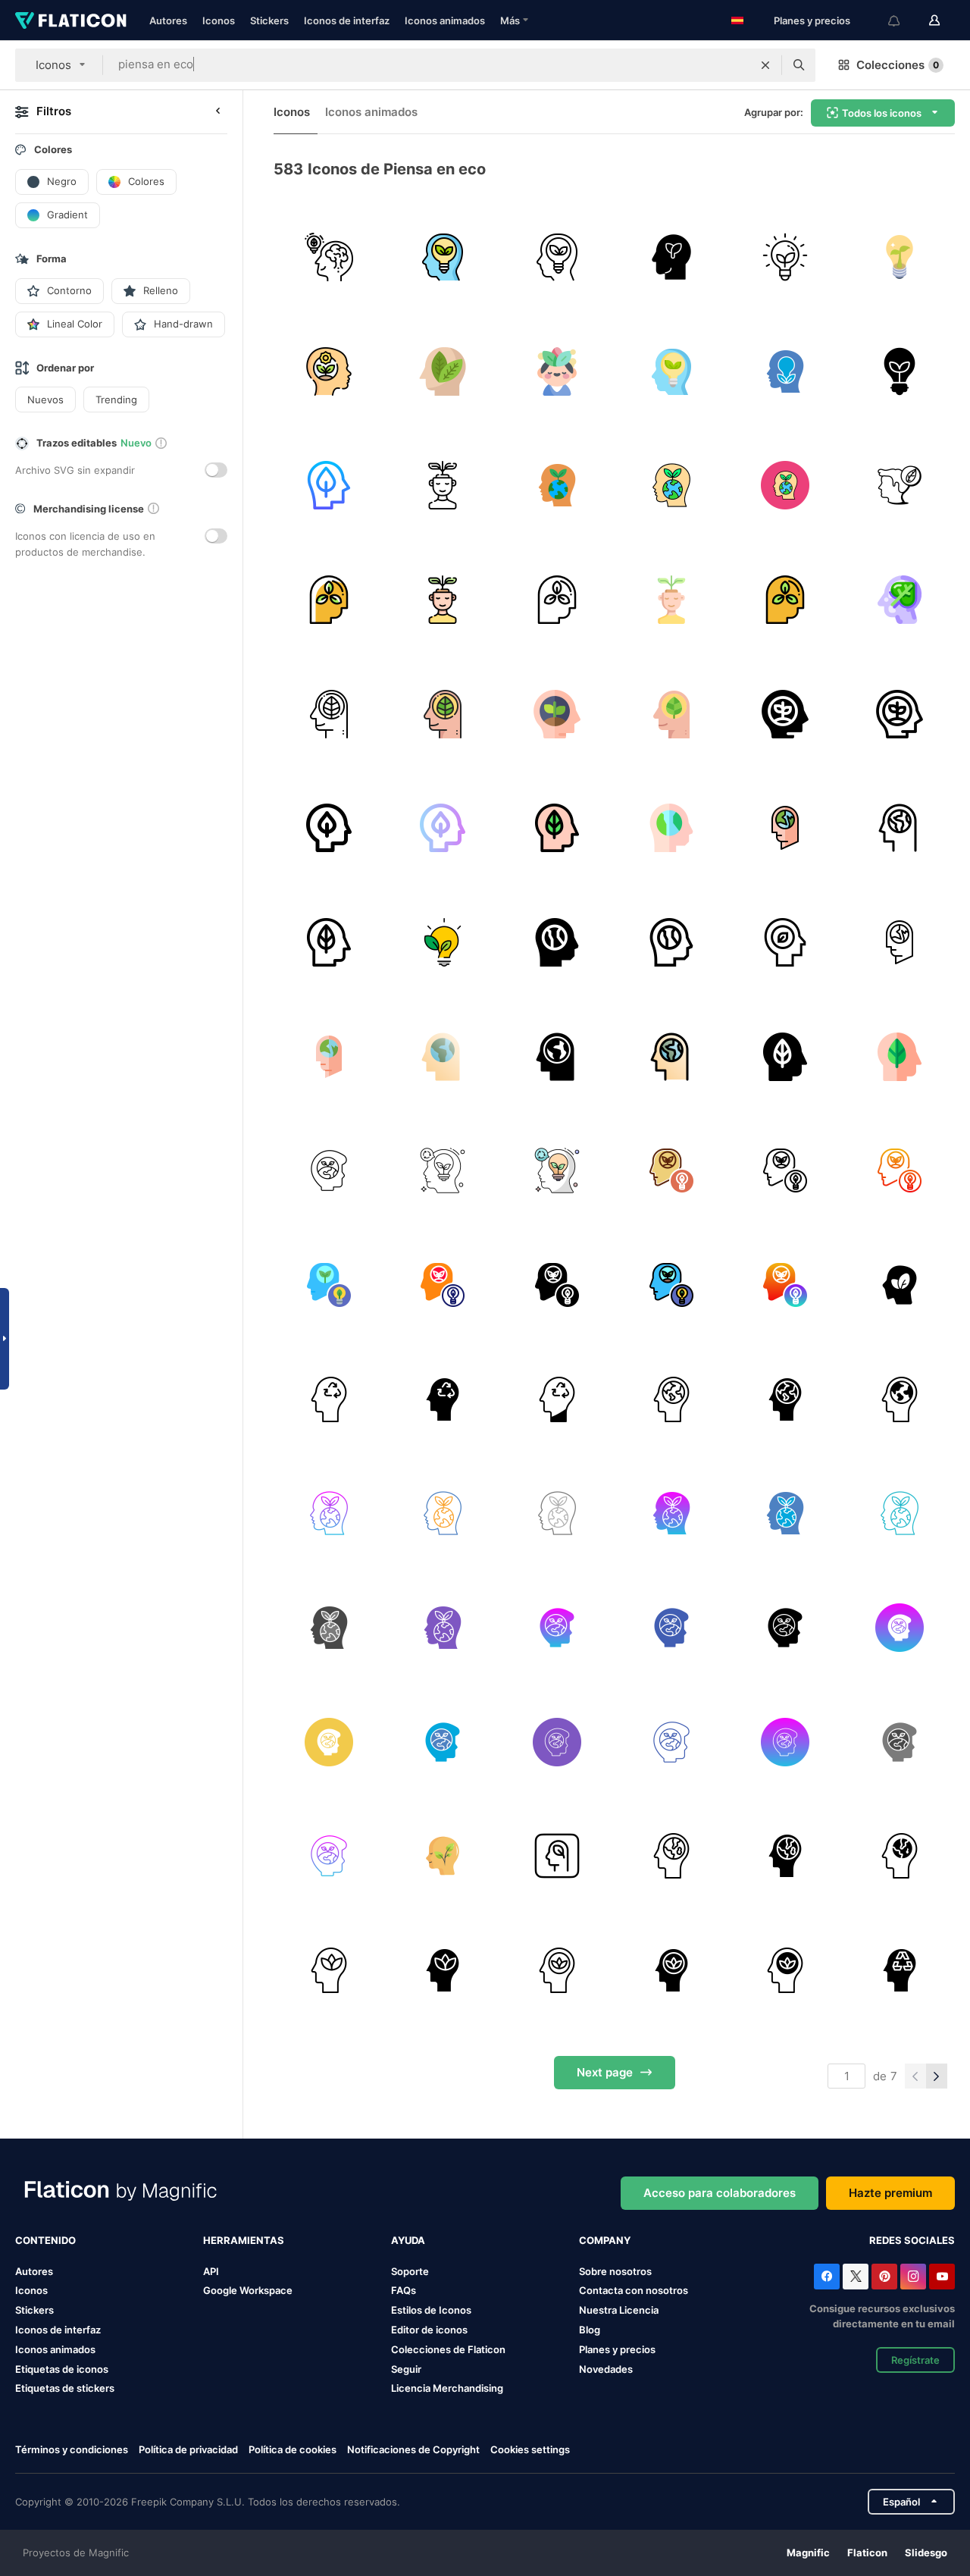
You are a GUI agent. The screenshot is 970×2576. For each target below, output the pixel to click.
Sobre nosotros (615, 2271)
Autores (168, 20)
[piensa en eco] (443, 485)
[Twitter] (856, 2277)
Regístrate (915, 2360)
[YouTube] (942, 2277)
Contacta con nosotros (634, 2290)
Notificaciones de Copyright (413, 2449)
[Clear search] (765, 65)
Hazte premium (890, 2193)
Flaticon (867, 2552)
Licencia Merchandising (447, 2388)
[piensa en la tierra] (671, 1399)
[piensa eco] (557, 371)
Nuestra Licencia (619, 2310)
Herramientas (244, 2240)
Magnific (808, 2552)
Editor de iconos (429, 2330)
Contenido (45, 2240)
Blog (590, 2330)
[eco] (786, 257)
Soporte (410, 2271)
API (211, 2271)
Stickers (269, 20)
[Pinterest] (884, 2277)
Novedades (606, 2369)
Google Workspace (248, 2290)
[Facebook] (827, 2277)
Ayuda (408, 2240)
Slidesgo (926, 2552)
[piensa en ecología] (329, 1170)
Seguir (406, 2369)
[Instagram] (913, 2277)
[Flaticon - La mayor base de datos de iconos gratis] (71, 20)
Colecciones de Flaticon (448, 2349)
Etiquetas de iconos (62, 2369)
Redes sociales (912, 2240)
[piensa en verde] (900, 1285)
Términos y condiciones (72, 2449)
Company (605, 2240)
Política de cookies (293, 2449)
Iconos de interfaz (347, 20)
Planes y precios (812, 20)
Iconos (219, 20)
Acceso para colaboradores (720, 2193)
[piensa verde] (329, 257)
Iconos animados (445, 20)
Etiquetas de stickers (65, 2388)
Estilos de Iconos (431, 2310)
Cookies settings (530, 2450)
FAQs (404, 2290)
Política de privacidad (188, 2449)
